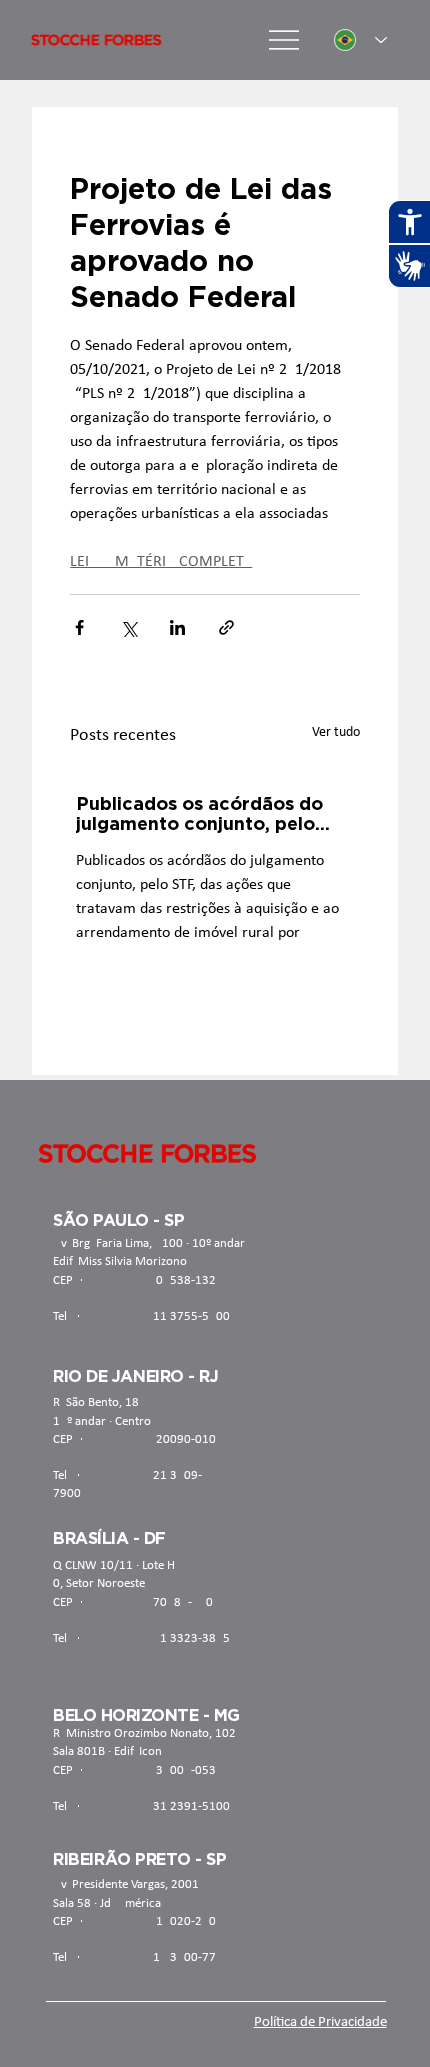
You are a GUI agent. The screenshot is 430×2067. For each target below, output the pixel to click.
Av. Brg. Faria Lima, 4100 (118, 1243)
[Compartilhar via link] (226, 627)
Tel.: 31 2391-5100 (141, 1806)
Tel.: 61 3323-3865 (141, 1638)
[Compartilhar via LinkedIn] (177, 627)
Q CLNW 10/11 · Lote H (114, 1565)
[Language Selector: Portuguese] (360, 40)
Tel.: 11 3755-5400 (141, 1316)
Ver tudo (336, 732)
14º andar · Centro (102, 1421)
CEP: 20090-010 (134, 1439)
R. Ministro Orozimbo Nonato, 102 (144, 1733)
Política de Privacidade (320, 2022)
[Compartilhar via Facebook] (79, 627)
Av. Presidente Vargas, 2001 (126, 1884)
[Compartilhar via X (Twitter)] (128, 627)
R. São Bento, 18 (96, 1402)
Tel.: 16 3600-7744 (141, 1957)
